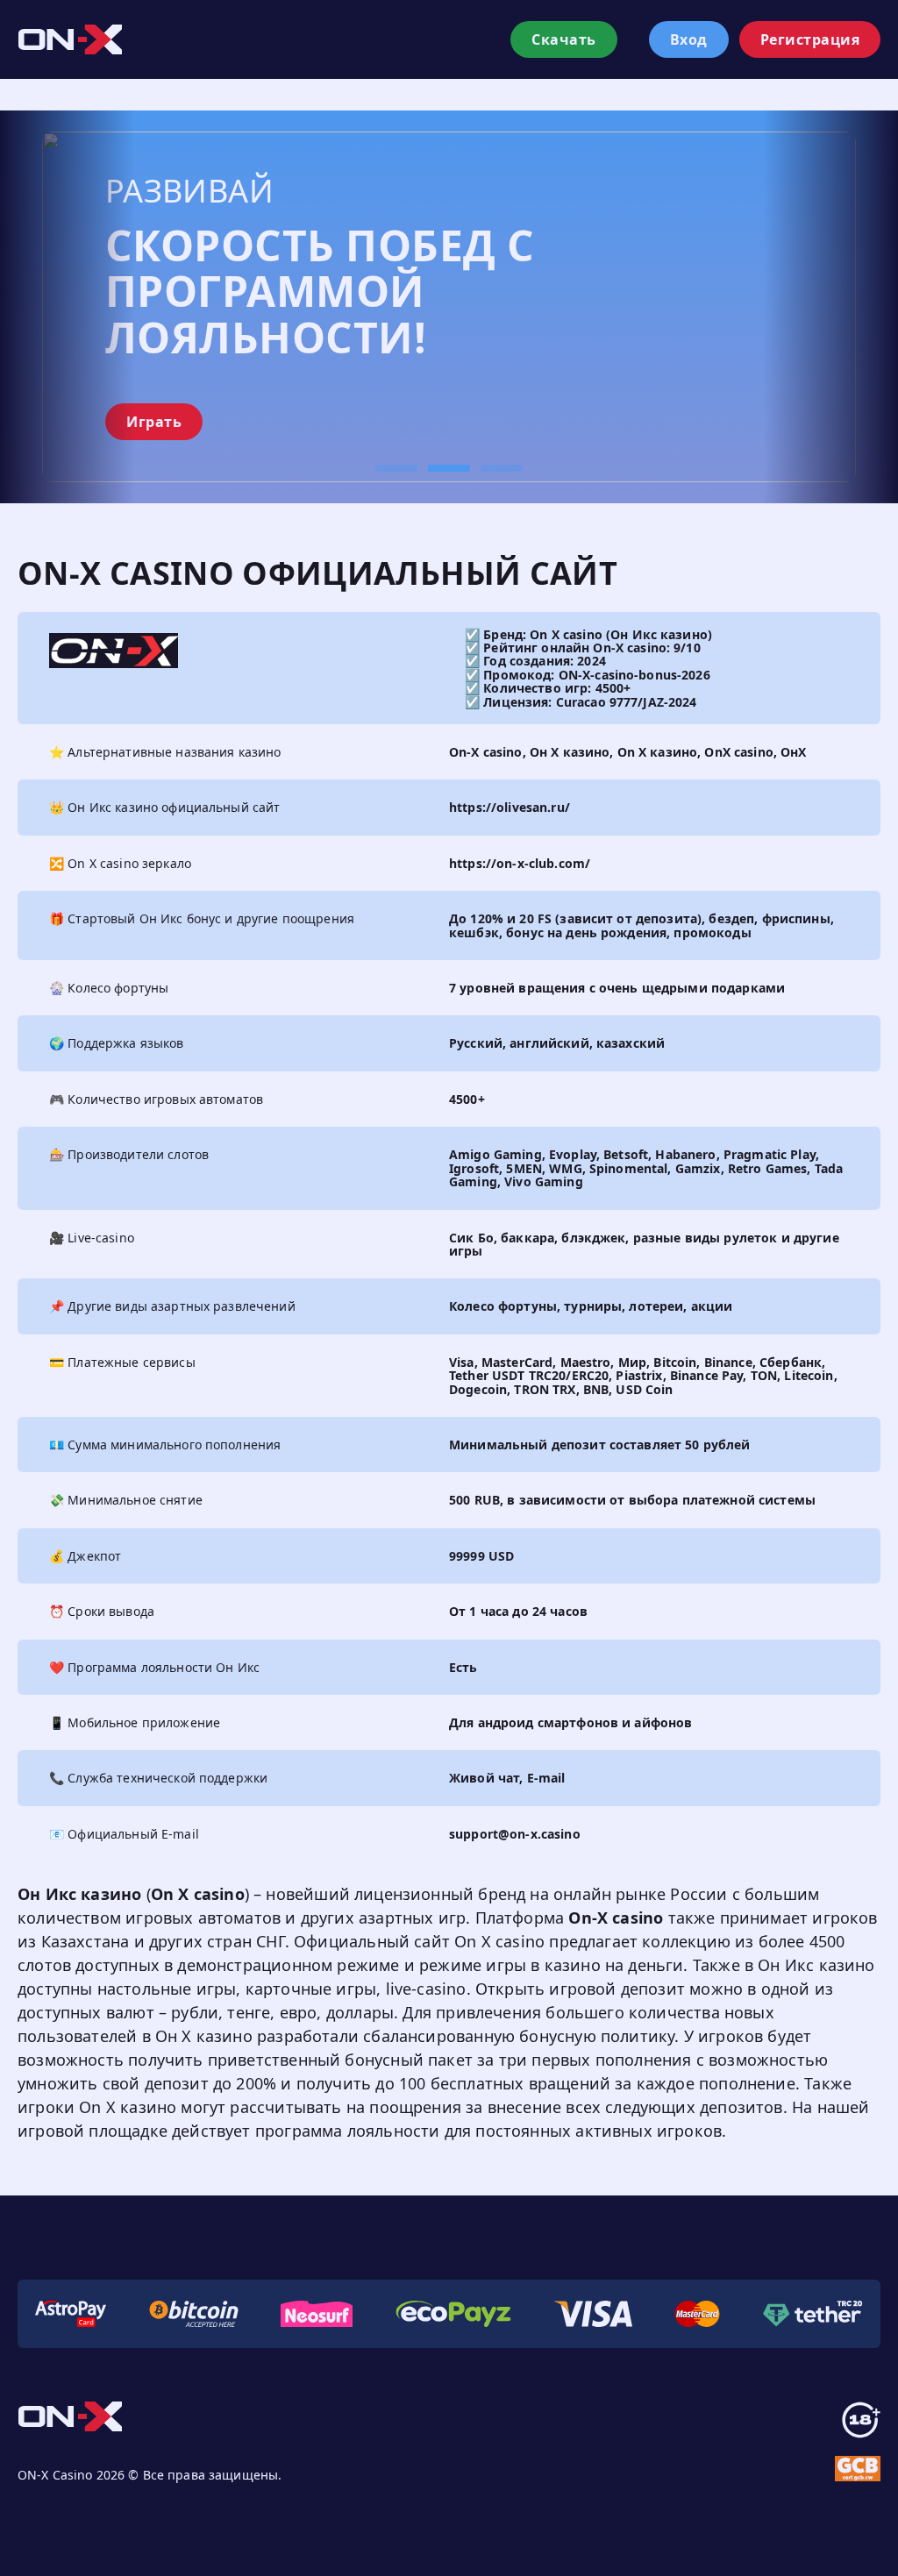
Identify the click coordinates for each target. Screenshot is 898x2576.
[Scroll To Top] (880, 2541)
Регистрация (810, 39)
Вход (689, 39)
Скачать (564, 39)
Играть (154, 422)
